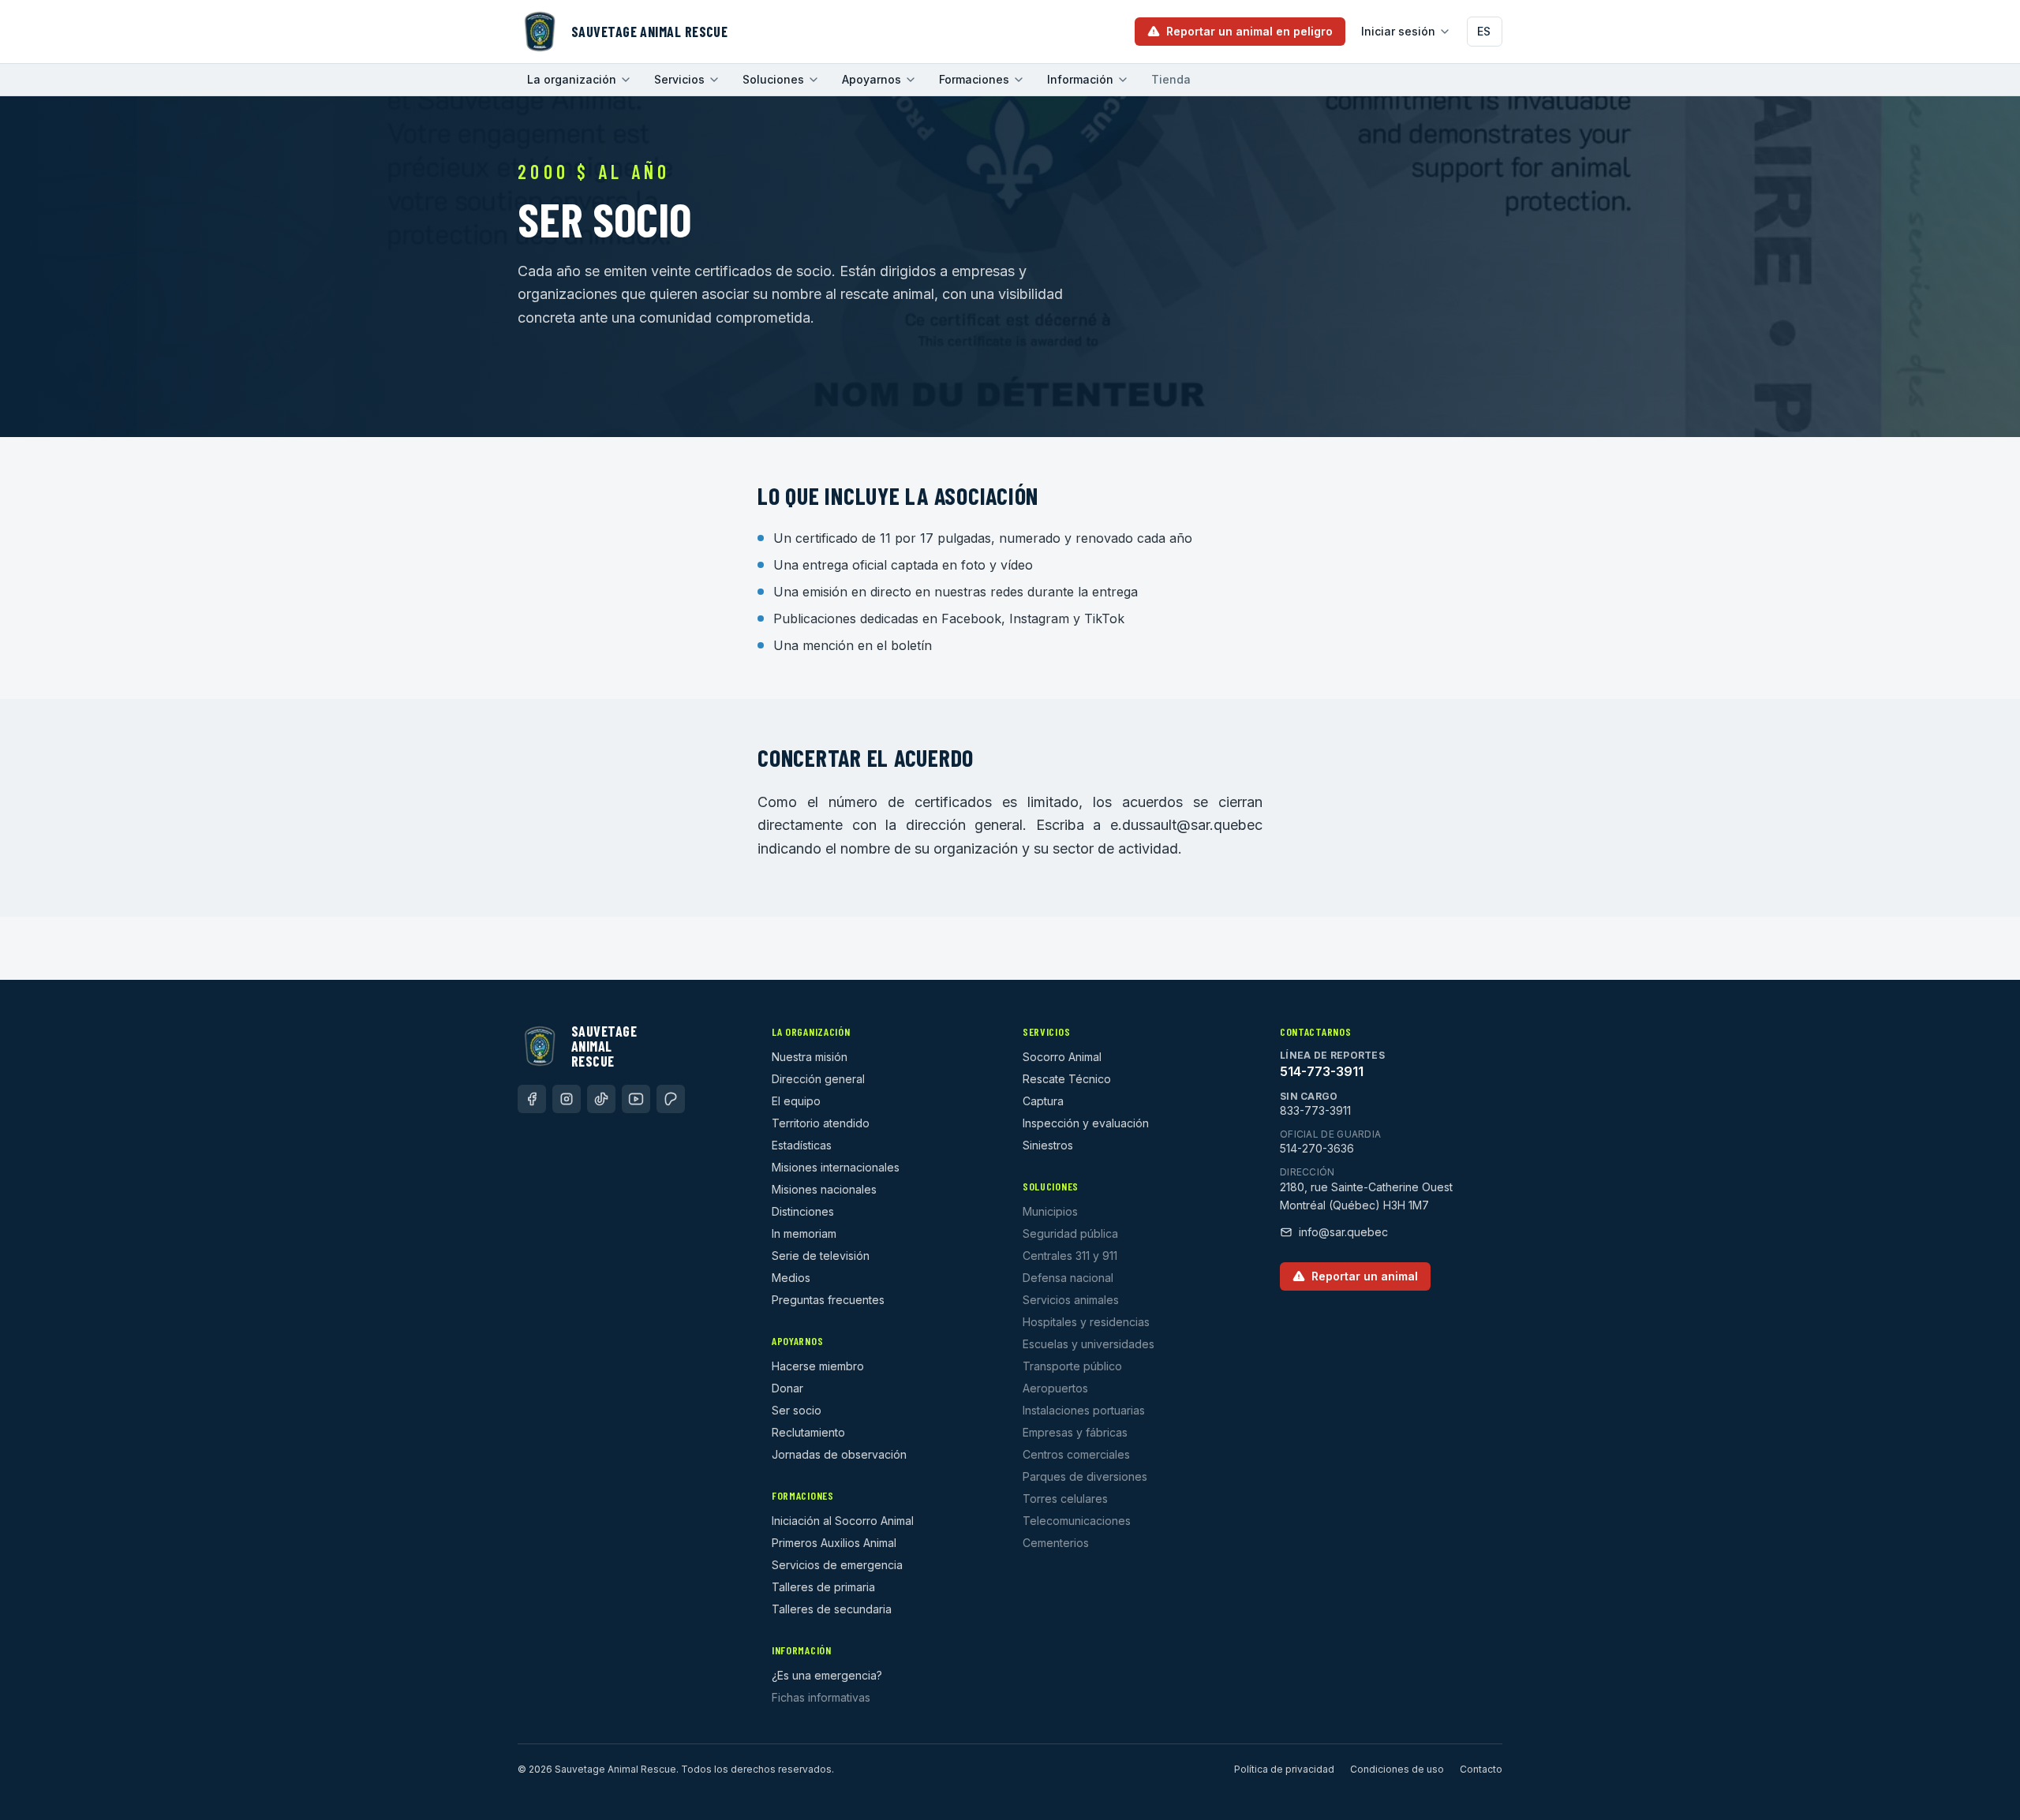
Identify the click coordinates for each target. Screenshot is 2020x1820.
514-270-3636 (1317, 1148)
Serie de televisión (821, 1256)
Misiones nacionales (824, 1189)
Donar (787, 1388)
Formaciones (974, 79)
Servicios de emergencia (837, 1565)
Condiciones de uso (1397, 1769)
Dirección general (818, 1079)
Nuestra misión (810, 1057)
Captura (1043, 1101)
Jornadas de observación (839, 1454)
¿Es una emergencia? (827, 1675)
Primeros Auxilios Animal (834, 1543)
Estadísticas (802, 1145)
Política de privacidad (1284, 1769)
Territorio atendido (821, 1123)
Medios (791, 1278)
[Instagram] (567, 1099)
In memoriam (804, 1233)
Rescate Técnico (1067, 1079)
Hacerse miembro (818, 1366)
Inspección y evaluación (1086, 1123)
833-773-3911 (1315, 1110)
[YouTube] (636, 1099)
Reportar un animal (1365, 1276)
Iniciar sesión (1398, 31)
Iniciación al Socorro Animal (843, 1521)
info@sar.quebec (1343, 1232)
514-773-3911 (1322, 1071)
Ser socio (797, 1410)
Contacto (1481, 1769)
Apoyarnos (872, 79)
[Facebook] (532, 1099)
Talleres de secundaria (832, 1609)
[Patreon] (671, 1099)
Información (1080, 79)
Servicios (679, 79)
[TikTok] (601, 1099)
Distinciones (803, 1211)
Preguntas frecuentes (828, 1300)
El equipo (796, 1101)
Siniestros (1048, 1145)
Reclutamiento (808, 1432)
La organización (572, 79)
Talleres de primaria (823, 1587)
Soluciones (773, 79)
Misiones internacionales (836, 1167)
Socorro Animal (1062, 1057)
